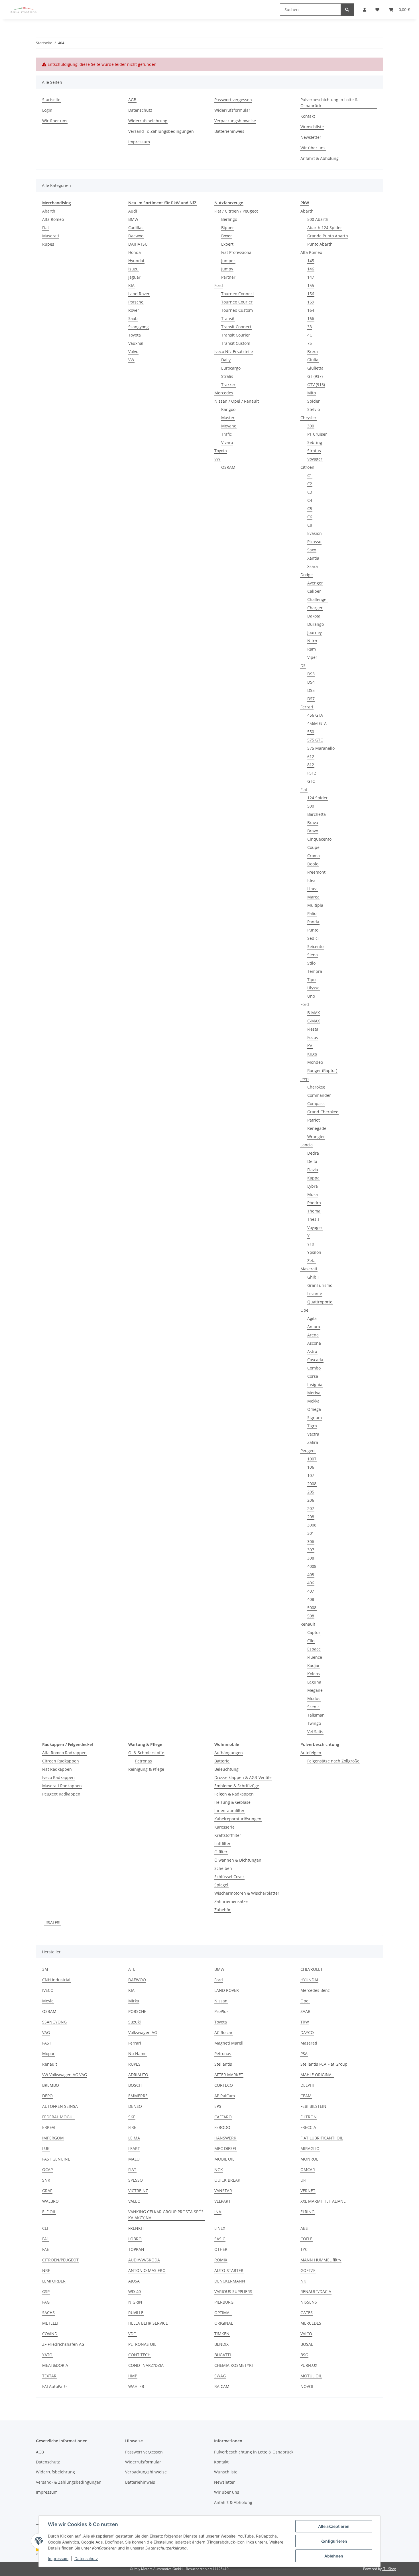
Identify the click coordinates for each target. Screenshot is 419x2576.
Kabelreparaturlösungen (238, 1819)
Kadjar (314, 1665)
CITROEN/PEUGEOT (60, 2260)
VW (131, 360)
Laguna (314, 1682)
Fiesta (313, 1029)
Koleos (314, 1674)
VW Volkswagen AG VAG (65, 2075)
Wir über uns (55, 121)
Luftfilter (222, 1844)
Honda (135, 252)
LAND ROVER (227, 1990)
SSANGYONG (54, 2022)
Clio (311, 1641)
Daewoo (136, 236)
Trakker (228, 385)
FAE (46, 2249)
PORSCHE (137, 2011)
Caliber (314, 591)
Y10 (311, 1244)
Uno (311, 996)
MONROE (309, 2159)
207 (311, 1508)
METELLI (50, 2323)
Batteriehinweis (229, 131)
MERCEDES (311, 2323)
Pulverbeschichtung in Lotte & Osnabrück (329, 103)
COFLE (306, 2239)
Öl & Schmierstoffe (146, 1753)
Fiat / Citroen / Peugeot (236, 211)
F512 (312, 773)
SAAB (305, 2011)
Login (47, 110)
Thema (314, 1211)
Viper (312, 657)
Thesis (313, 1219)
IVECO (48, 1990)
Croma (314, 856)
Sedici (313, 938)
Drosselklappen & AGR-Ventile (243, 1777)
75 (310, 343)
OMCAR (308, 2170)
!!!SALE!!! (52, 1922)
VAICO (306, 2334)
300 (311, 426)
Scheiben (223, 1868)
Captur (314, 1632)
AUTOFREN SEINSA (60, 2106)
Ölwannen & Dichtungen (238, 1860)
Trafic (226, 434)
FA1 (46, 2239)
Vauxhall (136, 343)
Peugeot (308, 1451)
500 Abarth (318, 219)
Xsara (313, 566)
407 (311, 1591)
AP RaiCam (225, 2096)
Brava (313, 823)
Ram (312, 649)
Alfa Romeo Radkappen (64, 1753)
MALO (134, 2159)
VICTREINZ (138, 2191)
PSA (304, 2054)
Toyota (135, 335)
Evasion (315, 533)
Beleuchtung (226, 1769)
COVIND (50, 2334)
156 (311, 294)
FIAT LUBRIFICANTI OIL (322, 2138)
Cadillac (136, 228)
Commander (319, 1095)
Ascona (314, 1343)
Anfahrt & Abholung (320, 158)
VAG (46, 2032)
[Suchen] (347, 10)
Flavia (313, 1170)
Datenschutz (86, 2558)
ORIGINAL (224, 2323)
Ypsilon (314, 1252)
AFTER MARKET (229, 2075)
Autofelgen (311, 1753)
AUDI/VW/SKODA (144, 2260)
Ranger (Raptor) (322, 1070)
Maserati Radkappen (62, 1786)
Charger (315, 608)
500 (311, 806)
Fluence (315, 1657)
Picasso (314, 542)
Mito (312, 393)
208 (311, 1517)
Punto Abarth (320, 244)
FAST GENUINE (56, 2159)
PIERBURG (224, 2302)
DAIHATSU (138, 244)
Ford (219, 285)
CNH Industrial (56, 1980)
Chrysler (308, 418)
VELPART (222, 2201)
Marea (313, 897)
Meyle (48, 2001)
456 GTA (315, 715)
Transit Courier (236, 335)
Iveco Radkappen (58, 1777)
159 (311, 302)
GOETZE (308, 2270)
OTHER (221, 2249)
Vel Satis (315, 1732)
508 (311, 1616)
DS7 (311, 699)
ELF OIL (49, 2212)
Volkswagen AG (143, 2032)
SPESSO (136, 2180)
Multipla (315, 905)
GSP (46, 2291)
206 (311, 1500)
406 (311, 1583)
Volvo (133, 351)
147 (311, 277)
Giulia (313, 360)
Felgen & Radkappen (234, 1794)
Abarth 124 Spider (325, 228)
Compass (316, 1103)
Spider (314, 401)
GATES (307, 2313)
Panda (313, 922)
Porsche (136, 302)
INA (218, 2212)
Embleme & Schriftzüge (237, 1786)
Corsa (313, 1376)
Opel (305, 1310)
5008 (312, 1608)
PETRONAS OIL (142, 2344)
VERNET (308, 2191)
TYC (304, 2249)
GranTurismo (320, 1285)
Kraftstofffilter (228, 1835)
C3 (310, 492)
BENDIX (221, 2344)
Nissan (221, 2001)
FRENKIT (136, 2228)
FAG (46, 2302)
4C (310, 335)
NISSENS (309, 2302)
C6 (310, 517)
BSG (304, 2355)
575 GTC (315, 740)
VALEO (134, 2201)
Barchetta (317, 814)
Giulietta (315, 368)
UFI (303, 2180)
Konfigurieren (334, 2541)
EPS (218, 2106)
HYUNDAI (309, 1980)
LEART (134, 2148)
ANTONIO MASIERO (147, 2270)
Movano (229, 426)
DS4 (311, 682)
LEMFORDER (54, 2281)
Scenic (313, 1707)
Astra (312, 1351)
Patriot (314, 1120)
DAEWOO (137, 1980)
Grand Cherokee (323, 1112)
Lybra (313, 1186)
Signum (315, 1418)
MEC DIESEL (226, 2148)
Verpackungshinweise (235, 121)
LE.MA (134, 2138)
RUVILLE (136, 2313)
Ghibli (313, 1277)
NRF (46, 2270)
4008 (312, 1566)
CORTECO (224, 2085)
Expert (227, 244)
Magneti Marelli (229, 2043)
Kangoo (228, 409)
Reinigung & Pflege (146, 1769)
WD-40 (135, 2291)
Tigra (312, 1426)
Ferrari (307, 707)
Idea (311, 880)
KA (310, 1046)
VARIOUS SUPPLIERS (233, 2291)
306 (311, 1541)
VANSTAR (223, 2191)
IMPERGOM (53, 2138)
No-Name (137, 2054)
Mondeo (315, 1062)
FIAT (132, 2170)
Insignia (315, 1384)
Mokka (313, 1401)
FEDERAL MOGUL (58, 2117)
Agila (312, 1318)
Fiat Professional (237, 252)
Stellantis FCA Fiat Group (324, 2064)
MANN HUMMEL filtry (321, 2260)
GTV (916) (316, 385)
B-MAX (314, 1013)
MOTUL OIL (311, 2376)
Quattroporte (320, 1302)
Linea (312, 889)
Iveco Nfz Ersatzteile (234, 351)
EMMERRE (138, 2096)
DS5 (311, 690)
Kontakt (308, 116)
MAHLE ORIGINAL (317, 2075)
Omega (314, 1409)
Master (228, 418)
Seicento (315, 946)
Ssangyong (139, 327)
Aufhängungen (229, 1753)
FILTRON (309, 2117)
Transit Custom (236, 343)
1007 (312, 1459)
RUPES (134, 2064)
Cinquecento (319, 839)
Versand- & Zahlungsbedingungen (161, 131)
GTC (311, 781)
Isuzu (133, 269)
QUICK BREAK (227, 2180)
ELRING (307, 2212)
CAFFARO (223, 2117)
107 (311, 1475)
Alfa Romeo (53, 219)
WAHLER (136, 2386)
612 (311, 756)
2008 (312, 1484)
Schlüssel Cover (229, 1877)
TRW (305, 2022)
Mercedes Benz (315, 1990)
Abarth (49, 211)
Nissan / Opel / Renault (237, 401)
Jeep (305, 1079)
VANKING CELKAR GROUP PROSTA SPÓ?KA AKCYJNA (166, 2215)
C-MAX (314, 1021)
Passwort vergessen (233, 100)
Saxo (312, 550)
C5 (310, 509)
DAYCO (307, 2032)
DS (303, 666)
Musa (313, 1194)
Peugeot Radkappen (61, 1794)
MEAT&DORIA (55, 2365)
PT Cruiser (317, 434)
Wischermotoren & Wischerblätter (247, 1893)
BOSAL (307, 2344)
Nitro (312, 641)
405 (311, 1575)
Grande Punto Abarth (328, 236)
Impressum (58, 2558)
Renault (308, 1624)
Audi (133, 211)
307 (311, 1550)
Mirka (134, 2001)
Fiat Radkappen (57, 1769)
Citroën (307, 467)
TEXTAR (49, 2376)
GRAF (47, 2191)
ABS (304, 2228)
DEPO (47, 2096)
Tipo (311, 980)
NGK (219, 2170)
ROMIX (221, 2260)
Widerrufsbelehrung (148, 121)
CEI (45, 2228)
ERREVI (49, 2127)
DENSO (135, 2106)
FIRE (132, 2127)
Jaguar (134, 277)
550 (311, 732)
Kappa (313, 1178)
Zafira (313, 1442)
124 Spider (318, 798)
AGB (132, 100)
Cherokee (316, 1087)
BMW (133, 219)
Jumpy (227, 269)
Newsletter (311, 137)
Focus (313, 1037)
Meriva (314, 1393)
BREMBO (51, 2085)
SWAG (220, 2376)
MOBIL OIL (224, 2159)
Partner (228, 277)
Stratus (314, 451)
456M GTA (317, 723)
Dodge (307, 575)
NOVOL (307, 2386)
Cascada (315, 1360)
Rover (134, 310)
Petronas (144, 1761)
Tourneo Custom (237, 310)
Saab (133, 318)
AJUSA (134, 2281)
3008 (312, 1525)
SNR (46, 2180)
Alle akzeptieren (334, 2526)
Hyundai (136, 261)
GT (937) (315, 376)
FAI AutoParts (55, 2386)
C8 (310, 525)
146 (311, 269)
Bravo (313, 831)
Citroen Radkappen (61, 1761)
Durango (316, 624)
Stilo (311, 963)
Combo (314, 1368)
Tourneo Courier (237, 302)
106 (311, 1467)
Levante (315, 1294)
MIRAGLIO (310, 2148)
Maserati (51, 236)
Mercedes (224, 393)
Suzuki (135, 2022)
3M (45, 1969)
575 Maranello (321, 748)
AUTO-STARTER (229, 2270)
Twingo (314, 1723)
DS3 (311, 674)
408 (311, 1599)
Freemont (316, 872)
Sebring (315, 442)
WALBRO (50, 2201)
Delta (312, 1161)
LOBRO (135, 2239)
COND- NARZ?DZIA (146, 2365)
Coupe (313, 847)
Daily (226, 360)
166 (311, 318)
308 (311, 1558)
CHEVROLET (312, 1969)
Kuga (312, 1054)
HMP (133, 2376)
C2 (310, 484)
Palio (312, 913)
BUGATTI (223, 2355)
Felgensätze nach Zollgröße (333, 1761)
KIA (131, 285)
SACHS (48, 2313)
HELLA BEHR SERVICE (148, 2323)
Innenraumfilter (229, 1810)
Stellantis (223, 2064)
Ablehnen (334, 2556)
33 (310, 327)
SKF (132, 2117)
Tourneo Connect (238, 294)
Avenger (315, 583)
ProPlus (221, 2011)
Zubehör (222, 1910)
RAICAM (222, 2386)
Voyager (315, 459)
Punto (313, 930)
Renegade (317, 1128)
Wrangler (316, 1137)
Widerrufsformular (232, 110)
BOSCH (135, 2085)
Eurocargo (231, 368)
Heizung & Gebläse (232, 1802)
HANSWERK (225, 2138)
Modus (314, 1698)
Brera (313, 351)
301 (311, 1533)
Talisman (316, 1715)
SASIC (220, 2239)
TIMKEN (222, 2334)
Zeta (311, 1261)
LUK (46, 2148)
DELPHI (307, 2085)
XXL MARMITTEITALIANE (323, 2201)
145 (311, 261)
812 (311, 765)
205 (311, 1492)
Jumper (228, 261)
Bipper (228, 228)
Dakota (314, 616)
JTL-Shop (389, 2569)
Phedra (314, 1203)
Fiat (46, 228)
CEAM (306, 2096)
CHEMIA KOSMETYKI (234, 2365)
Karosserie (224, 1827)
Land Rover (139, 294)
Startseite (51, 100)
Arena (313, 1335)
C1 (310, 475)
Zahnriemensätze (231, 1901)
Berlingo (229, 219)
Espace (314, 1649)
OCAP (47, 2170)
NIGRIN (135, 2302)
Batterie (222, 1761)
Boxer (227, 236)
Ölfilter (221, 1852)
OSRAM (228, 467)
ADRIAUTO (138, 2075)
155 (311, 285)
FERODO (222, 2127)
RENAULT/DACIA (316, 2291)
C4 (310, 500)
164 (311, 310)
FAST (47, 2043)
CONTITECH (139, 2355)
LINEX (220, 2228)
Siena (313, 955)
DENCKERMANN (230, 2281)
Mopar (48, 2054)
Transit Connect (236, 327)
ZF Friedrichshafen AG (63, 2344)
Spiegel (221, 1885)
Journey (315, 632)
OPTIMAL (223, 2313)
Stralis (227, 376)
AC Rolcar (223, 2032)
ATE (132, 1969)
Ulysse (313, 988)
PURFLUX (309, 2365)
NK (303, 2281)
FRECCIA (308, 2127)
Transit (228, 318)
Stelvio (314, 409)
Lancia (307, 1145)
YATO (47, 2355)
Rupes (48, 244)
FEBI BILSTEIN (313, 2106)
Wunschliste (312, 127)
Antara (314, 1327)
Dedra (313, 1153)
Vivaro (227, 442)
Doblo (313, 864)
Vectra (313, 1434)
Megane (315, 1690)
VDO (132, 2334)
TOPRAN (136, 2249)
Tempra (315, 971)
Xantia (313, 558)
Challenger (318, 599)
